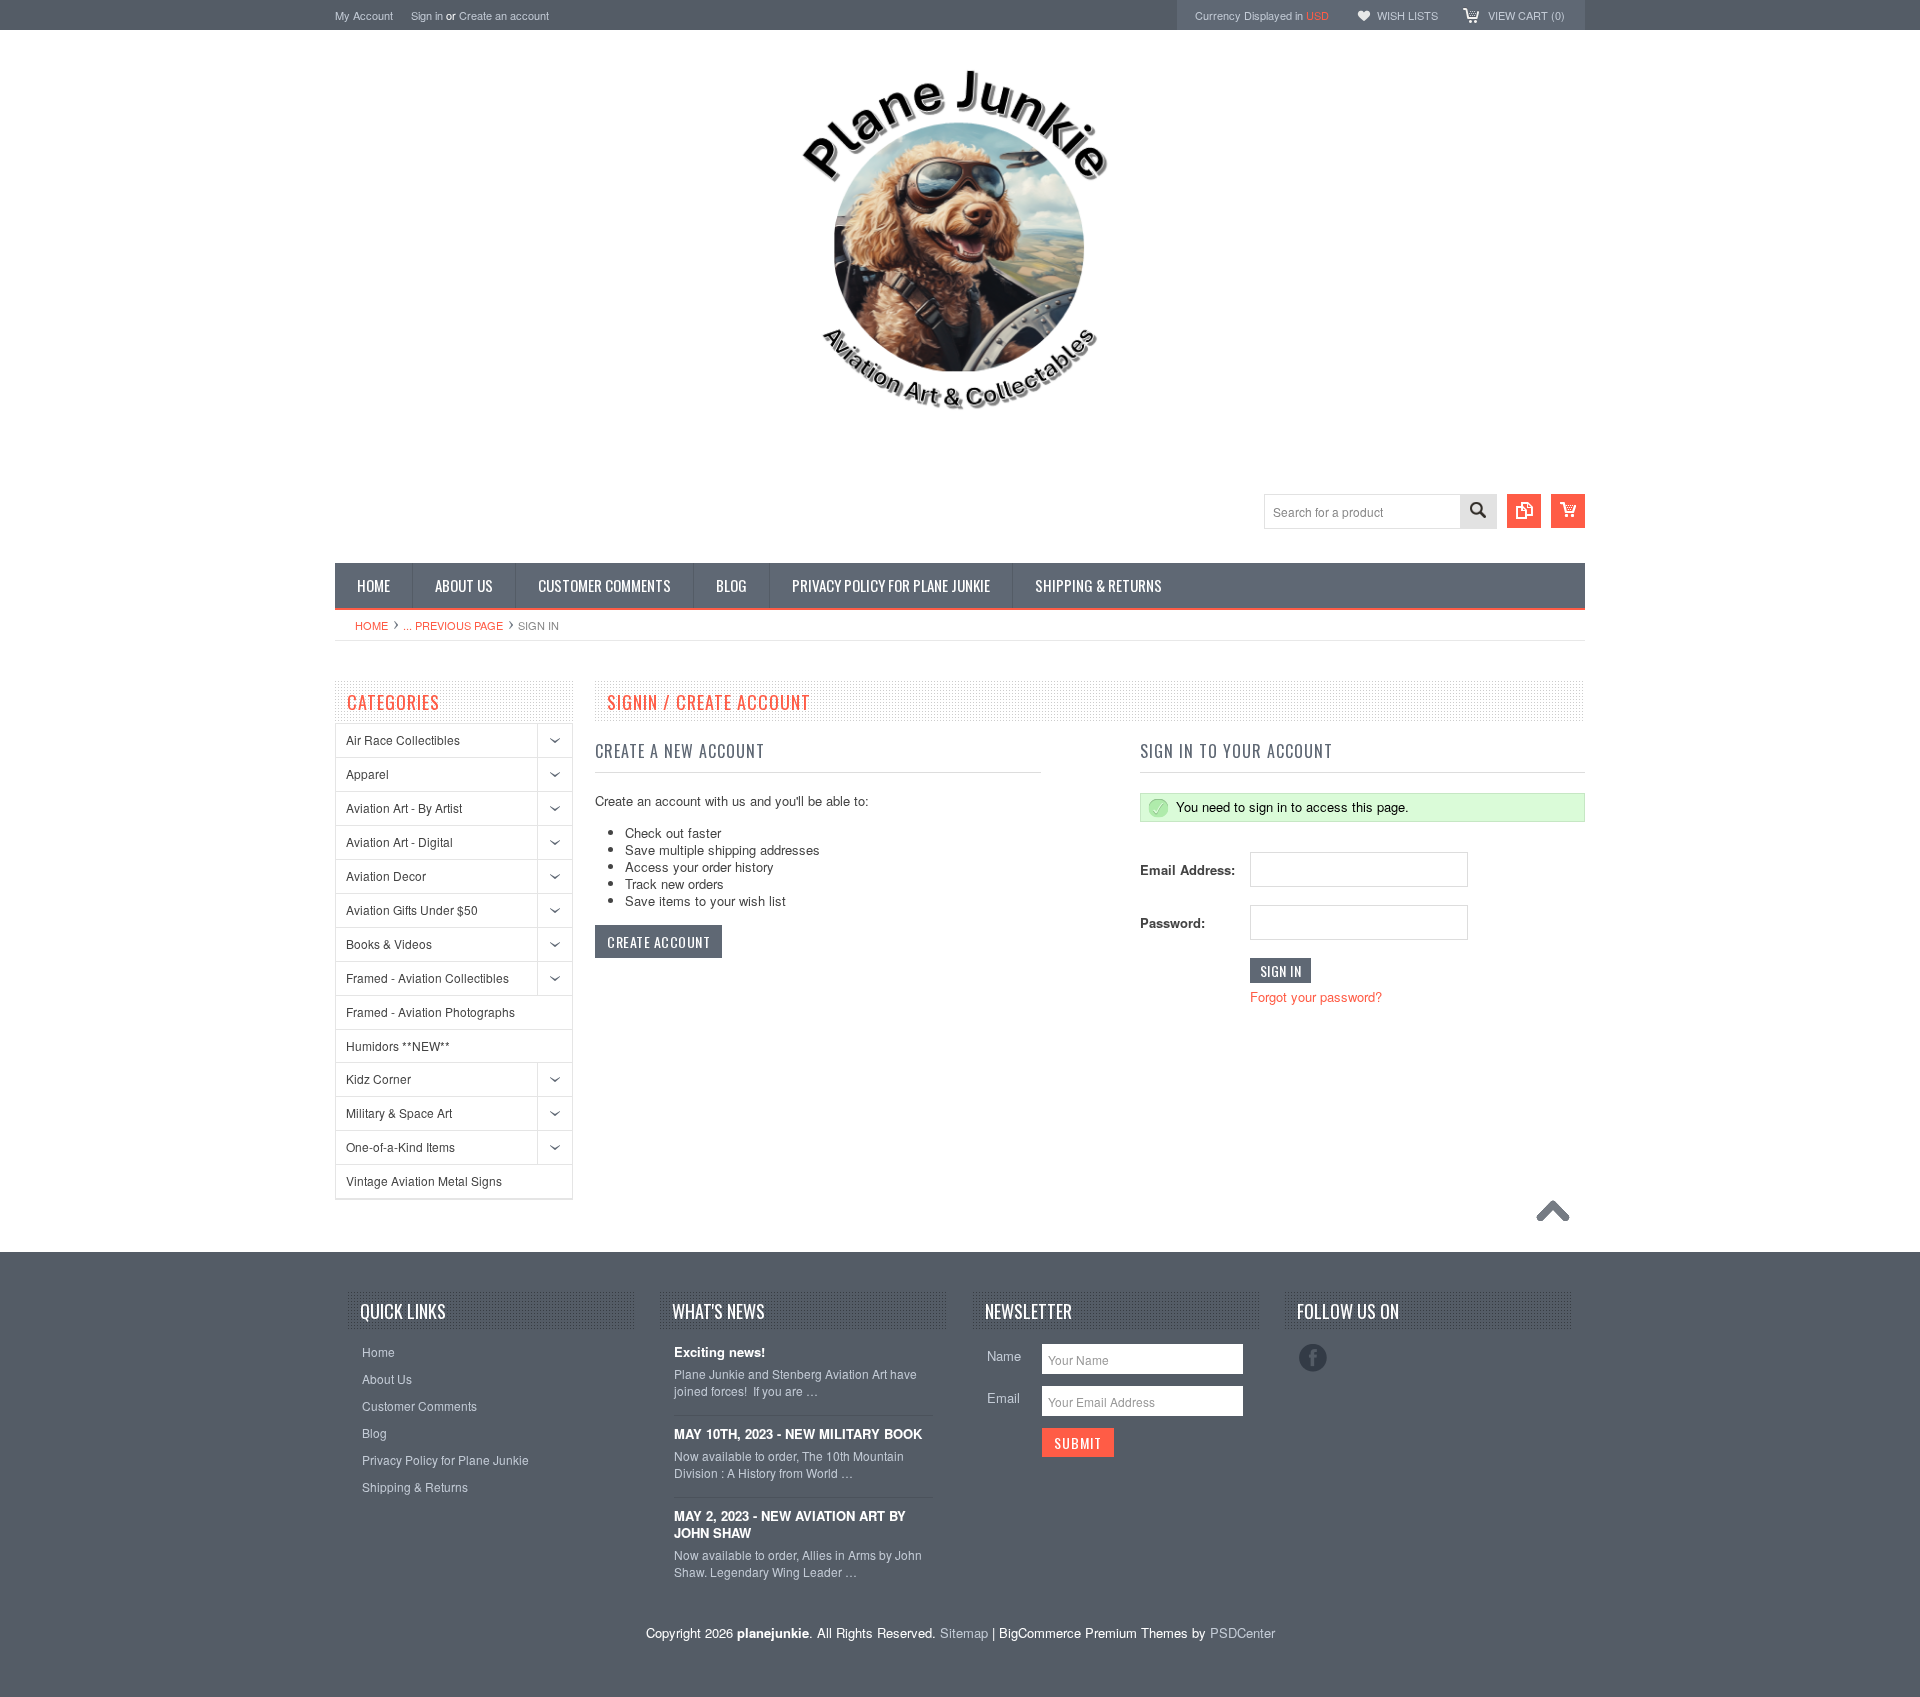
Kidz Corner (378, 1078)
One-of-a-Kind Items (400, 1146)
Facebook (1313, 1358)
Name (1004, 1355)
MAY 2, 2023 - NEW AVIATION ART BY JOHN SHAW (790, 1525)
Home (371, 625)
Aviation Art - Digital (399, 841)
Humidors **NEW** (398, 1045)
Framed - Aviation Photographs (430, 1011)
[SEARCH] (1478, 512)
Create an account (504, 15)
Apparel (367, 773)
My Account (364, 15)
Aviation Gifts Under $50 (412, 909)
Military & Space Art (399, 1112)
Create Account (658, 941)
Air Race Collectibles (403, 739)
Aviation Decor (386, 875)
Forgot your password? (1316, 996)
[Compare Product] (1524, 511)
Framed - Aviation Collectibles (427, 977)
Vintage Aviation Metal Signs (424, 1180)
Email (1003, 1397)
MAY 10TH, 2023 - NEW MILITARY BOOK (798, 1434)
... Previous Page (453, 625)
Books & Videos (389, 943)
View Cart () (1526, 15)
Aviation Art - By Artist (404, 807)
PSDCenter (1242, 1632)
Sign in (427, 15)
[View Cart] (1568, 511)
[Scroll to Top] (1558, 1216)
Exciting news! (719, 1352)
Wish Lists (1407, 15)
